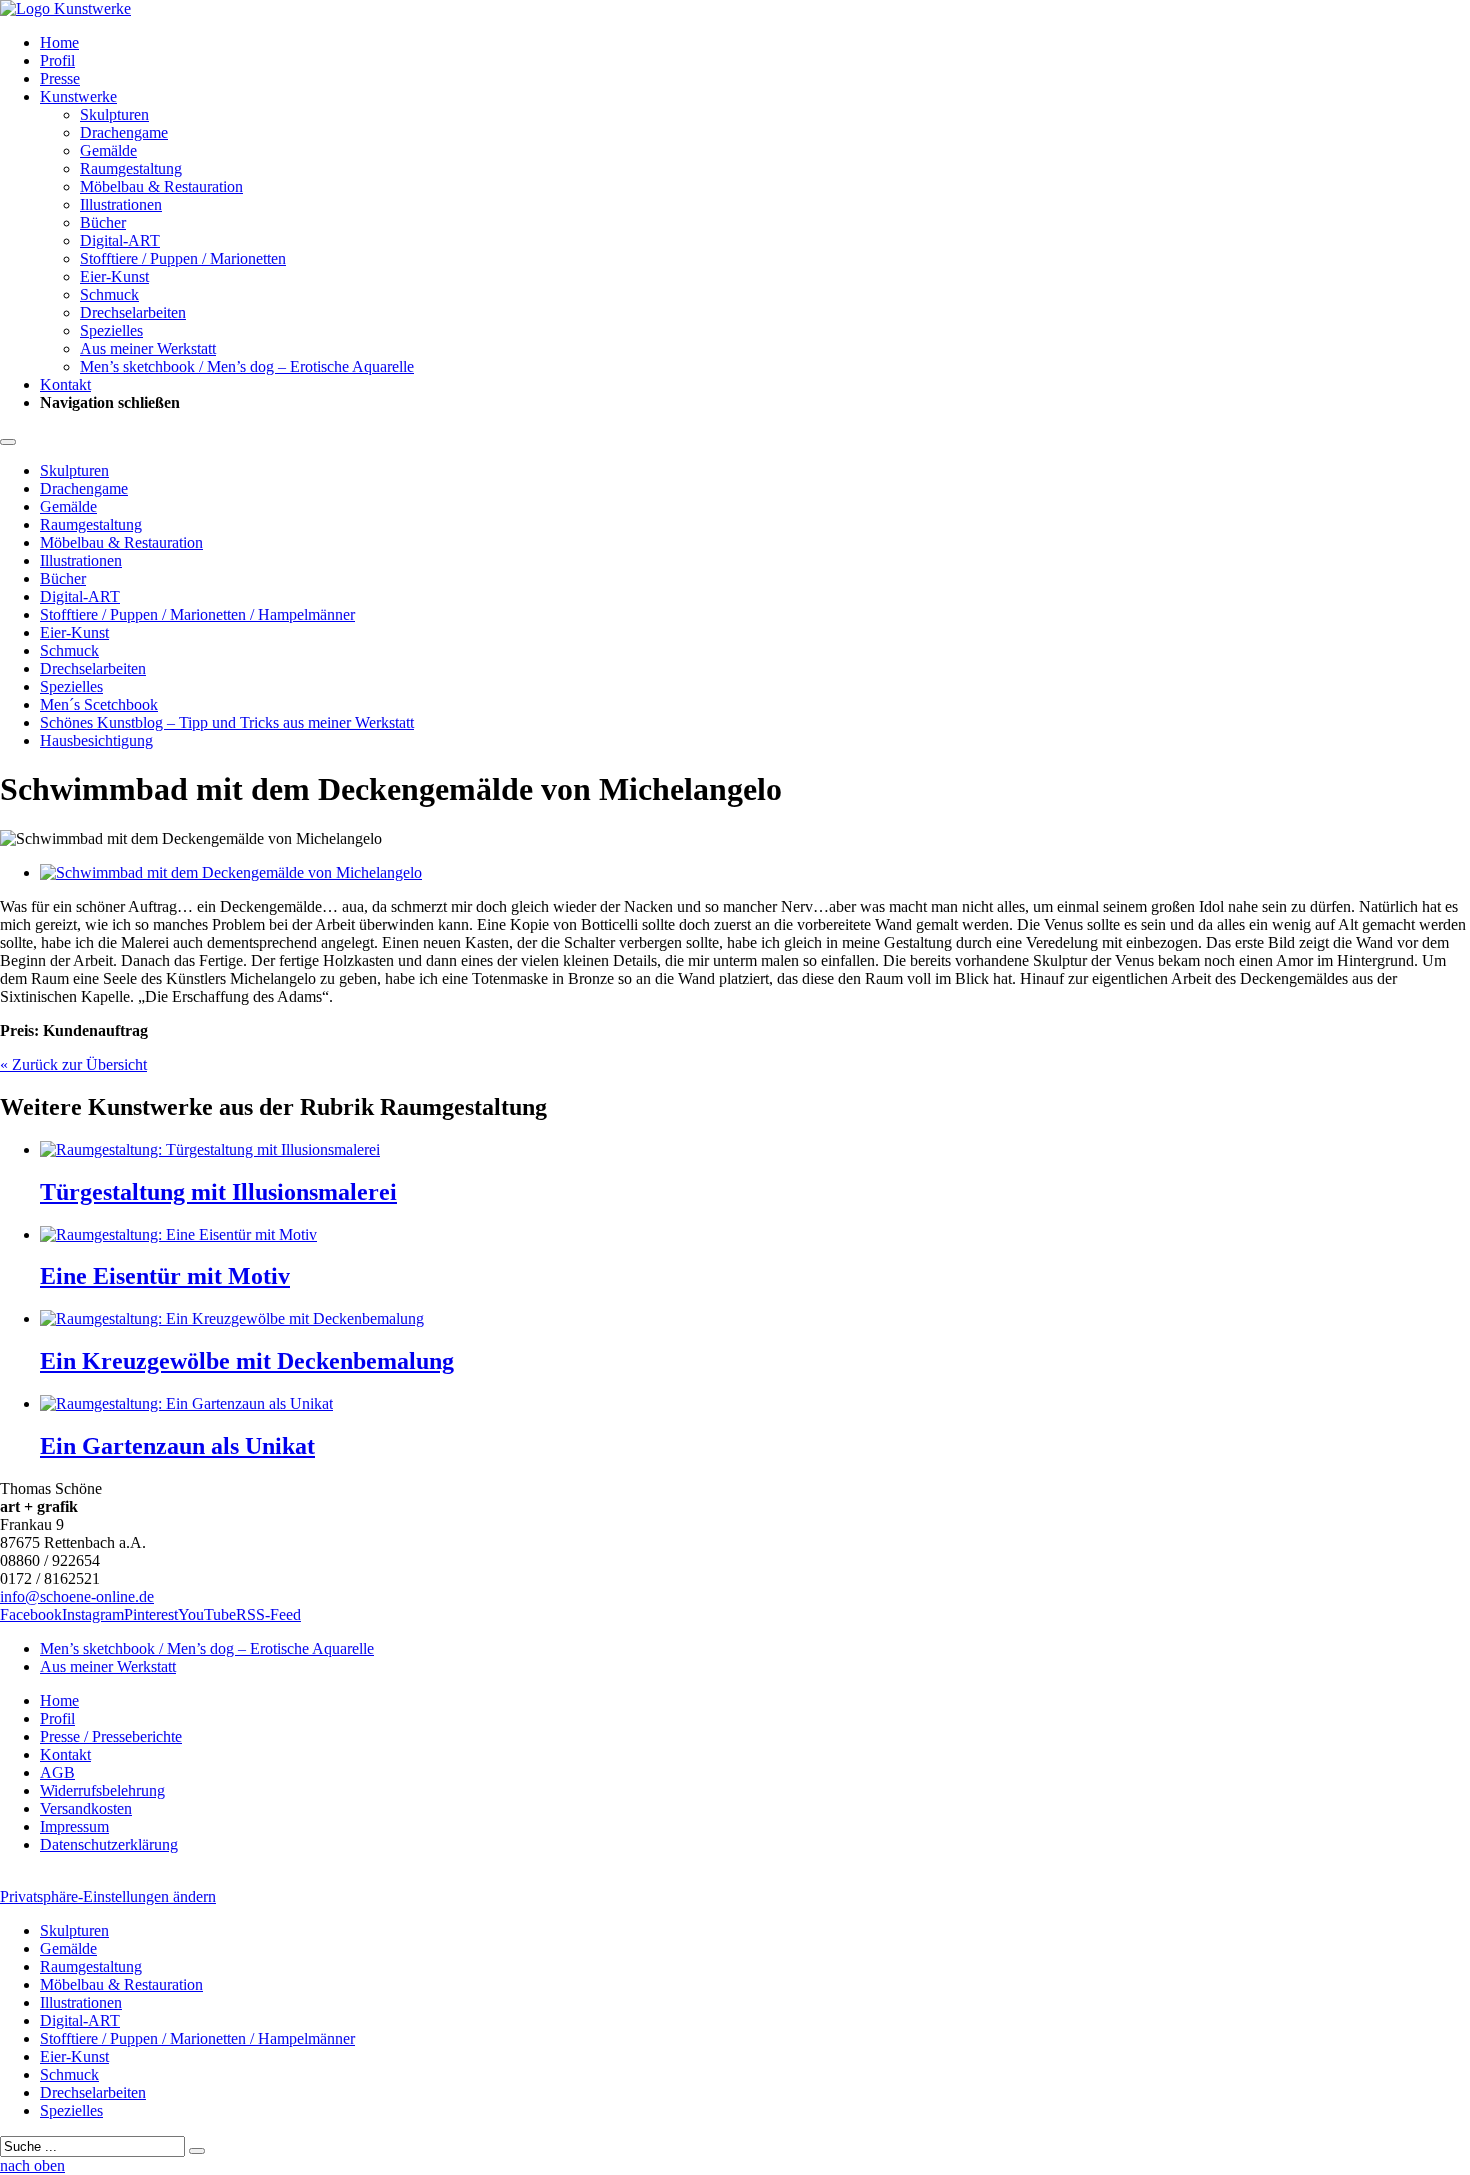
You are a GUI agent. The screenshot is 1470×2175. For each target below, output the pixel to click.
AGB (57, 1772)
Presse (60, 78)
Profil (57, 60)
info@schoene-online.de (77, 1596)
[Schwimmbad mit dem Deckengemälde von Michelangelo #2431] (231, 872)
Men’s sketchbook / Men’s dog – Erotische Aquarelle (247, 366)
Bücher (103, 222)
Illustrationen (121, 204)
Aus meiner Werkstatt (148, 348)
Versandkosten (86, 1808)
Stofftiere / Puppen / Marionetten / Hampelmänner (197, 614)
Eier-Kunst (114, 276)
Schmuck (109, 294)
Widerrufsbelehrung (102, 1790)
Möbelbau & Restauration (161, 186)
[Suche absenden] (197, 2151)
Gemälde (108, 150)
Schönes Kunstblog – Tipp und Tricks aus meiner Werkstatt (227, 722)
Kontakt (65, 384)
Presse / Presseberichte (111, 1736)
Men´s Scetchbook (99, 704)
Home (59, 42)
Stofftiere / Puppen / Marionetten (183, 258)
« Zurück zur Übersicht (73, 1064)
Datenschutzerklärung (109, 1844)
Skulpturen (114, 114)
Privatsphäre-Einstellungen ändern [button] (108, 1896)
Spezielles (111, 330)
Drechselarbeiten (133, 312)
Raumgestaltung (131, 168)
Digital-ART (120, 240)
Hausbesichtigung (96, 740)
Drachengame (124, 132)
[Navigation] (8, 442)
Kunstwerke (78, 96)
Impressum (74, 1826)
